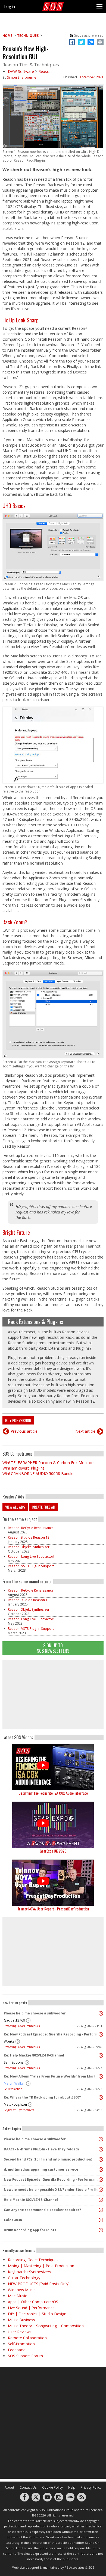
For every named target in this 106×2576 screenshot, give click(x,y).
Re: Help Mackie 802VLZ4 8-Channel (34, 2055)
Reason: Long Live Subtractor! (31, 1556)
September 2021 (91, 77)
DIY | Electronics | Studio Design (37, 2314)
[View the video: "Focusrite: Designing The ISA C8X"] (53, 1767)
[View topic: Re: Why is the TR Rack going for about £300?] (101, 2097)
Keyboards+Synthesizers (19, 2110)
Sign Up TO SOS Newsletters (53, 1648)
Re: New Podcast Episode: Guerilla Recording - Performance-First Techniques (52, 2034)
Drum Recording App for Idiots (30, 2230)
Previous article (24, 1431)
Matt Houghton (15, 2104)
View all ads (15, 1507)
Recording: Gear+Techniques (22, 2026)
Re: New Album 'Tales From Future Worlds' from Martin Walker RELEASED (52, 2076)
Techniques (28, 36)
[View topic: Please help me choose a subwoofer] (101, 2013)
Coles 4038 (13, 2220)
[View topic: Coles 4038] (101, 2220)
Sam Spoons (14, 2062)
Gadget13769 (14, 2020)
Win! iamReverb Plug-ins (24, 1468)
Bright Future (16, 1232)
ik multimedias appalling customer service (41, 2169)
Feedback (16, 2350)
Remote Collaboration (27, 2338)
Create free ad (43, 1507)
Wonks (9, 2041)
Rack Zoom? (15, 922)
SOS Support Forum (25, 2356)
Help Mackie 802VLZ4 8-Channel (31, 2200)
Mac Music (17, 2296)
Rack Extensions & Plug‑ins (35, 1322)
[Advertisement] (53, 1695)
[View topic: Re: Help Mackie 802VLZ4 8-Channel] (101, 2055)
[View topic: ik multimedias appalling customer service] (101, 2170)
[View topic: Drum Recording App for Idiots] (101, 2230)
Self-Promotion (13, 2089)
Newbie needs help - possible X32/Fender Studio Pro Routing (52, 2190)
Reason (45, 71)
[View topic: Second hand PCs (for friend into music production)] (101, 2159)
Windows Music (22, 2290)
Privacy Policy (91, 2487)
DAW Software (21, 71)
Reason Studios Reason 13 (29, 1537)
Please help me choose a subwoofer (35, 2013)
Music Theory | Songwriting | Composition (46, 2326)
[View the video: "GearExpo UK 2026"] (53, 1825)
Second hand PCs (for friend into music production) (48, 2159)
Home (7, 36)
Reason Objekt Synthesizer (29, 1547)
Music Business (21, 2320)
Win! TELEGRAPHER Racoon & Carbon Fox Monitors (49, 1463)
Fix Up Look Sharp (21, 320)
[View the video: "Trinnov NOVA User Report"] (53, 1883)
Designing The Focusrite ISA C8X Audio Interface (53, 1793)
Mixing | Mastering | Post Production (41, 2266)
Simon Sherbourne (22, 77)
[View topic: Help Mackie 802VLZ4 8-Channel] (101, 2200)
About (9, 2487)
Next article (85, 1431)
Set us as (89, 35)
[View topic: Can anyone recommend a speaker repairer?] (101, 2210)
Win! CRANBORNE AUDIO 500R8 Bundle (38, 1474)
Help (72, 2487)
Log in (10, 6)
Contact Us (28, 2487)
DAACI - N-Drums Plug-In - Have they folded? (42, 2149)
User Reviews (20, 2332)
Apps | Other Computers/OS (33, 2302)
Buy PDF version (18, 1420)
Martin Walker (14, 2083)
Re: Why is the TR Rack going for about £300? (42, 2097)
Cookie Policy (52, 2487)
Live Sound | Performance (31, 2308)
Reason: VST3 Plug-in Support (31, 1566)
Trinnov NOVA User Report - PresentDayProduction (53, 1909)
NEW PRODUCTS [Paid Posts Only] (39, 2284)
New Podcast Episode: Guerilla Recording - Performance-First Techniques (52, 2179)
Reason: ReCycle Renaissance (31, 1528)
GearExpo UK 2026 (53, 1851)
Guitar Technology (24, 2278)
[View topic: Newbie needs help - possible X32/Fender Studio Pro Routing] (101, 2190)
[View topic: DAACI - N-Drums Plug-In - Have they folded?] (101, 2149)
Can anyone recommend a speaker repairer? (42, 2210)
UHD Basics (14, 506)
